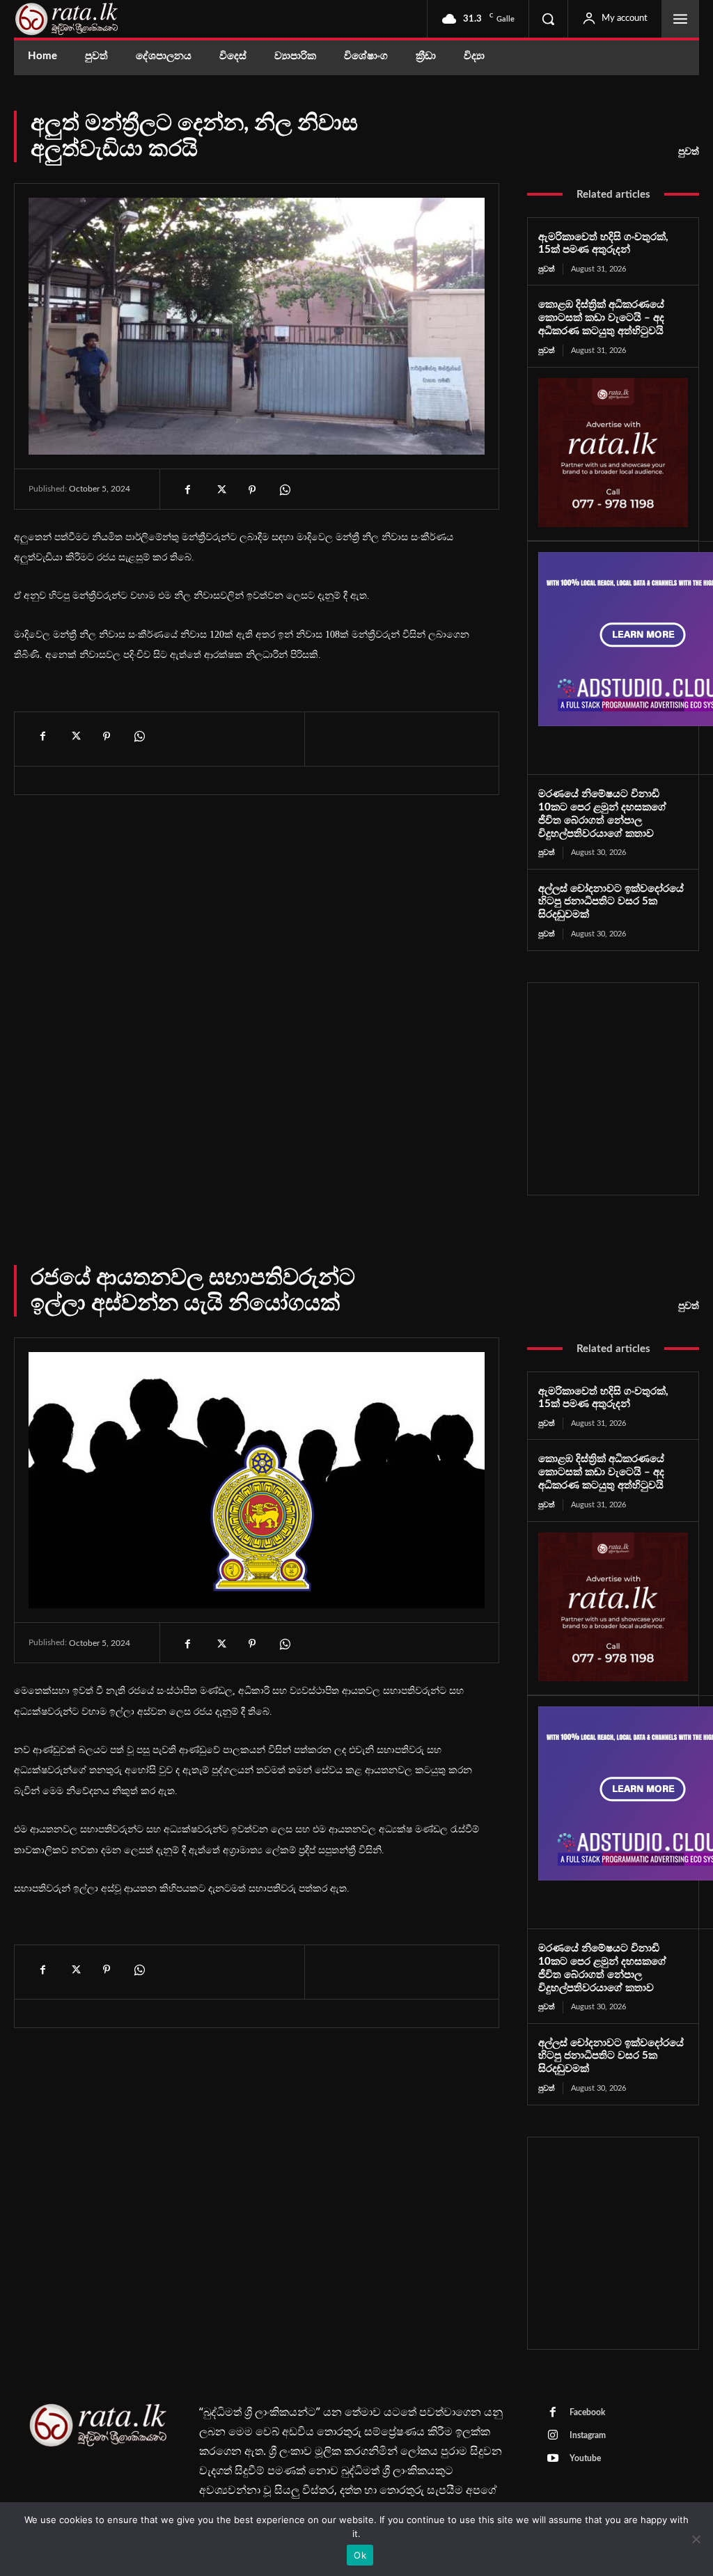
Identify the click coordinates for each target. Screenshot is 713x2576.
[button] (548, 19)
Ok (360, 2555)
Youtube (585, 2458)
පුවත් (689, 152)
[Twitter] (220, 490)
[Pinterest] (252, 490)
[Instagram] (553, 2436)
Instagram (588, 2435)
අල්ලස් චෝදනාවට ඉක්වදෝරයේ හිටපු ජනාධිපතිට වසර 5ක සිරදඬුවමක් (611, 902)
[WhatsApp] (284, 490)
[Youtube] (553, 2459)
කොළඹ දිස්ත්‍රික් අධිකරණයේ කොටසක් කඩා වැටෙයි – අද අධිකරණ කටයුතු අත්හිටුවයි (601, 318)
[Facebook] (188, 490)
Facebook (587, 2412)
